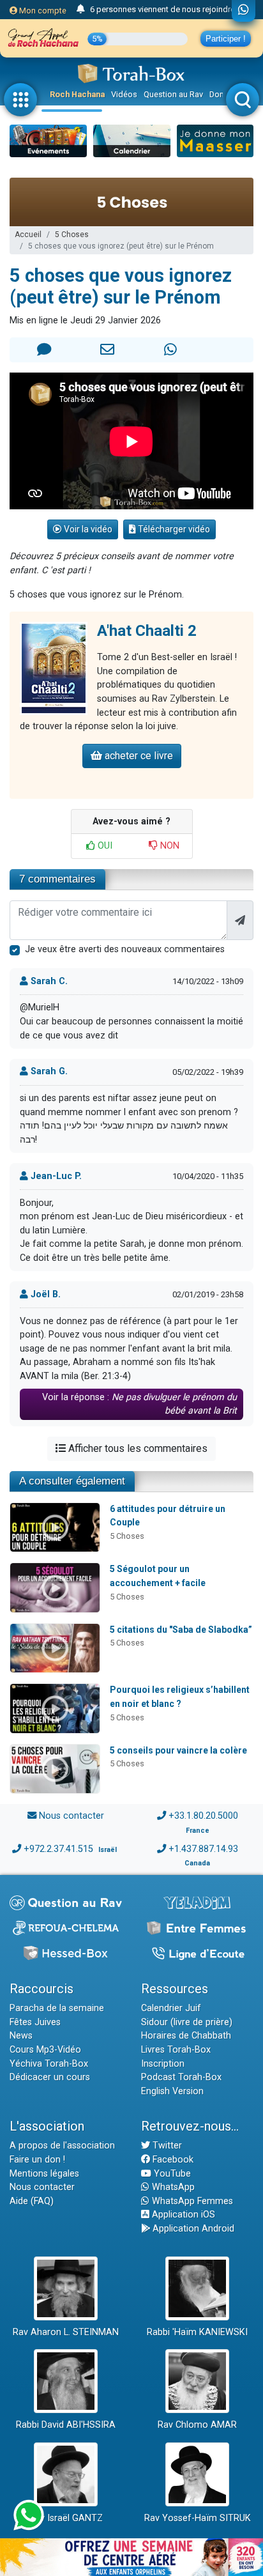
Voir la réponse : (139, 1404)
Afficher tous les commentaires (137, 1448)
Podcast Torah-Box (181, 2077)
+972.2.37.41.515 (58, 1849)
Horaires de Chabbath (186, 2036)
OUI (104, 846)
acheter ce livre (138, 756)
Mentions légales (44, 2174)
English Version (172, 2091)
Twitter (166, 2146)
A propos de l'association (62, 2146)
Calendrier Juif (171, 2008)
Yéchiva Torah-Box (49, 2064)
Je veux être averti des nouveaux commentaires (125, 949)
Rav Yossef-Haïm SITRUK (198, 2518)
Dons (219, 94)
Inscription (163, 2064)
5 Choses (72, 235)
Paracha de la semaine (57, 2008)
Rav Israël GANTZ (66, 2518)
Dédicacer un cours (50, 2077)
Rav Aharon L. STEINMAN (66, 2332)
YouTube (171, 2174)
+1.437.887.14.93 (203, 1849)
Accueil (28, 235)
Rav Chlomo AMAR (197, 2425)
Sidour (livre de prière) (187, 2022)
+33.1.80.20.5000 (203, 1816)
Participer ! (226, 39)
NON (169, 846)
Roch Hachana (77, 94)
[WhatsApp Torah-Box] (244, 11)
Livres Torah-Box (176, 2050)
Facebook (172, 2160)
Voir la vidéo (87, 529)
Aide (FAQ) (32, 2201)
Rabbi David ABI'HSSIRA (66, 2425)
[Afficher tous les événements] (81, 10)
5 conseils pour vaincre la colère (178, 1750)
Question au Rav (173, 94)
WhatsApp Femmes (191, 2201)
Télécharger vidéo (173, 529)
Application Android (192, 2229)
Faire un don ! (37, 2160)
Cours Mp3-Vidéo (45, 2050)
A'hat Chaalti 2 (147, 631)
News (21, 2036)
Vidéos (124, 94)
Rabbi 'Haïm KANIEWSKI (197, 2332)
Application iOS (182, 2215)
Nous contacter (71, 1816)
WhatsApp (172, 2187)
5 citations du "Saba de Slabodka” (181, 1630)
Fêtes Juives (35, 2022)
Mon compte (42, 11)
